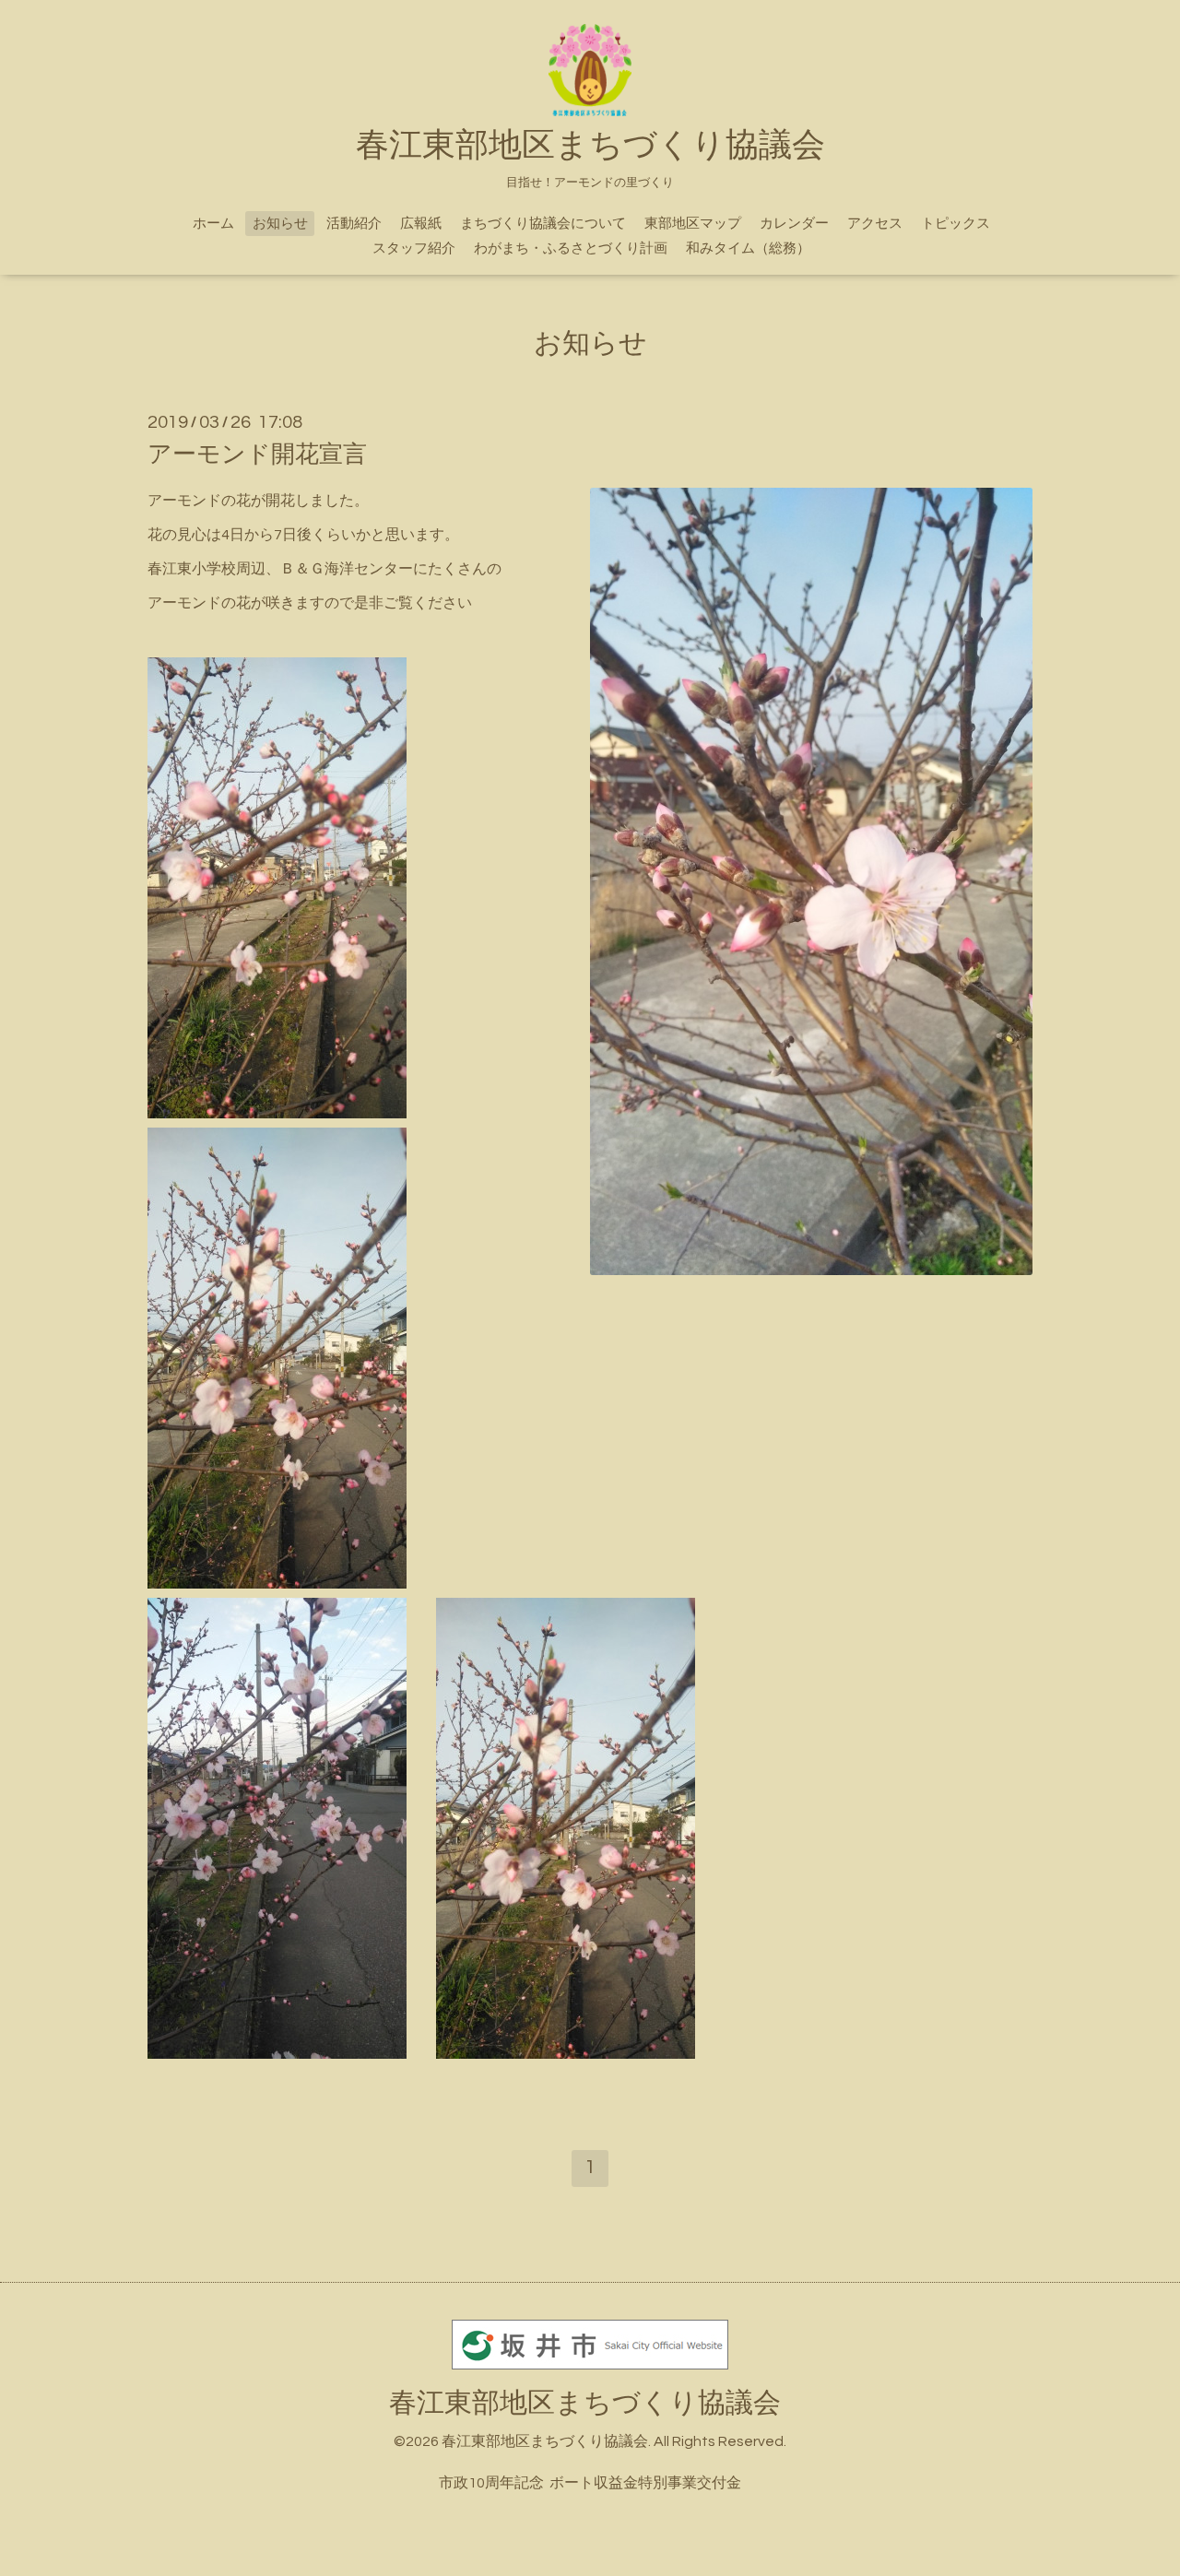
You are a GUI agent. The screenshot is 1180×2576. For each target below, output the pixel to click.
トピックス (956, 224)
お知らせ (280, 224)
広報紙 (421, 224)
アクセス (875, 224)
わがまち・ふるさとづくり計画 (571, 248)
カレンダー (794, 224)
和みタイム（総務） (748, 248)
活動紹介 (354, 224)
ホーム (213, 224)
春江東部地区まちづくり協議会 (585, 2403)
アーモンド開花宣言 (257, 455)
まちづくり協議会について (543, 224)
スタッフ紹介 (414, 248)
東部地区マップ (693, 224)
